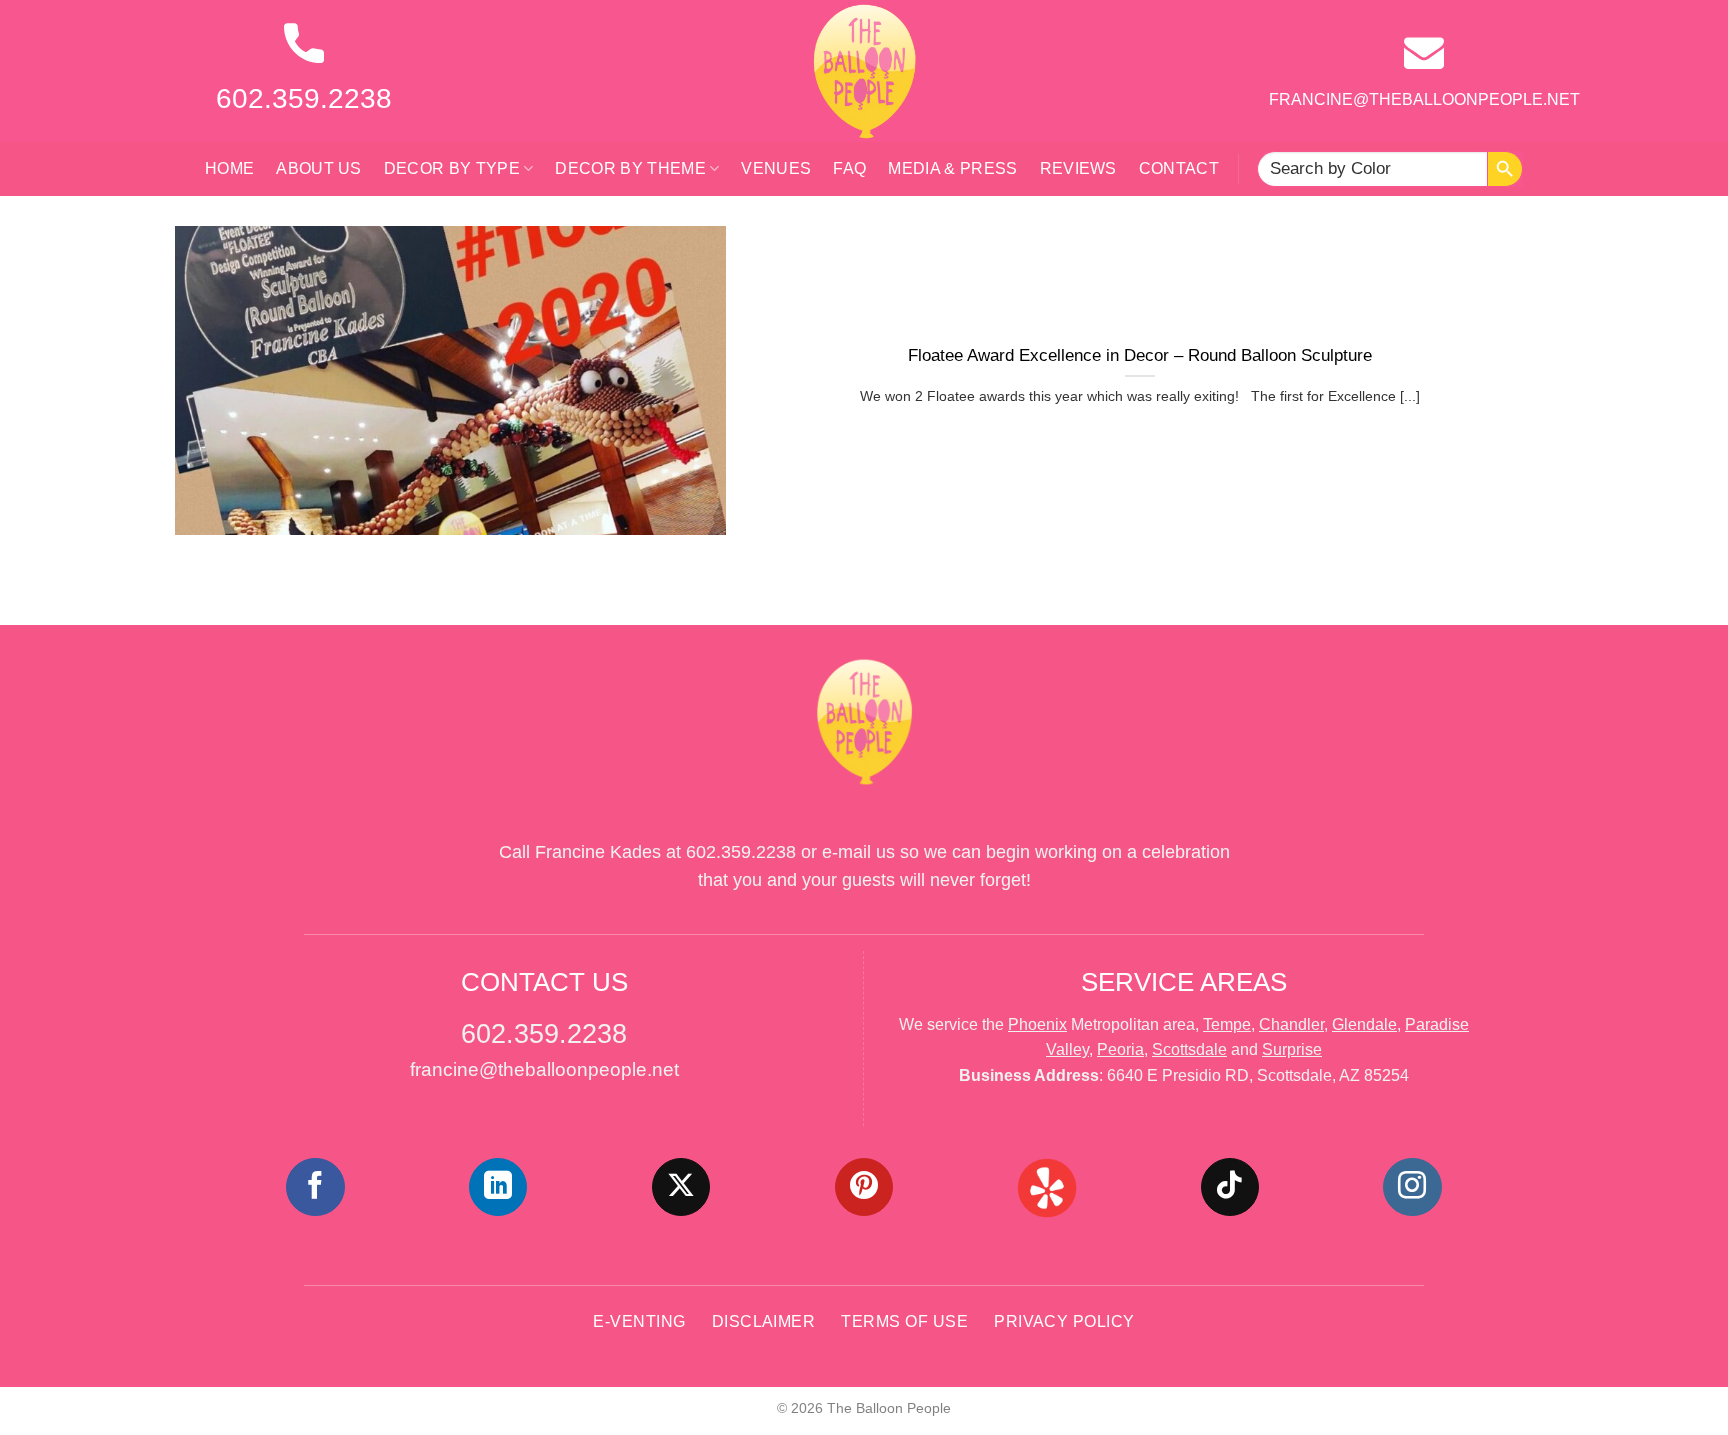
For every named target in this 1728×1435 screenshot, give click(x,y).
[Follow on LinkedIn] (498, 1187)
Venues (776, 168)
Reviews (1078, 168)
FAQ (849, 168)
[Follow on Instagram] (1412, 1187)
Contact (1179, 168)
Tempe (1227, 1024)
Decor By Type (452, 168)
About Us (319, 168)
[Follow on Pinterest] (864, 1187)
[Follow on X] (681, 1187)
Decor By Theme (630, 168)
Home (229, 168)
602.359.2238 (304, 98)
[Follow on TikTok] (1230, 1187)
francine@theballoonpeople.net (1424, 99)
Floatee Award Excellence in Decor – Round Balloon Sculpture (1140, 355)
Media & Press (952, 168)
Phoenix (1037, 1024)
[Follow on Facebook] (315, 1187)
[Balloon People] (864, 71)
